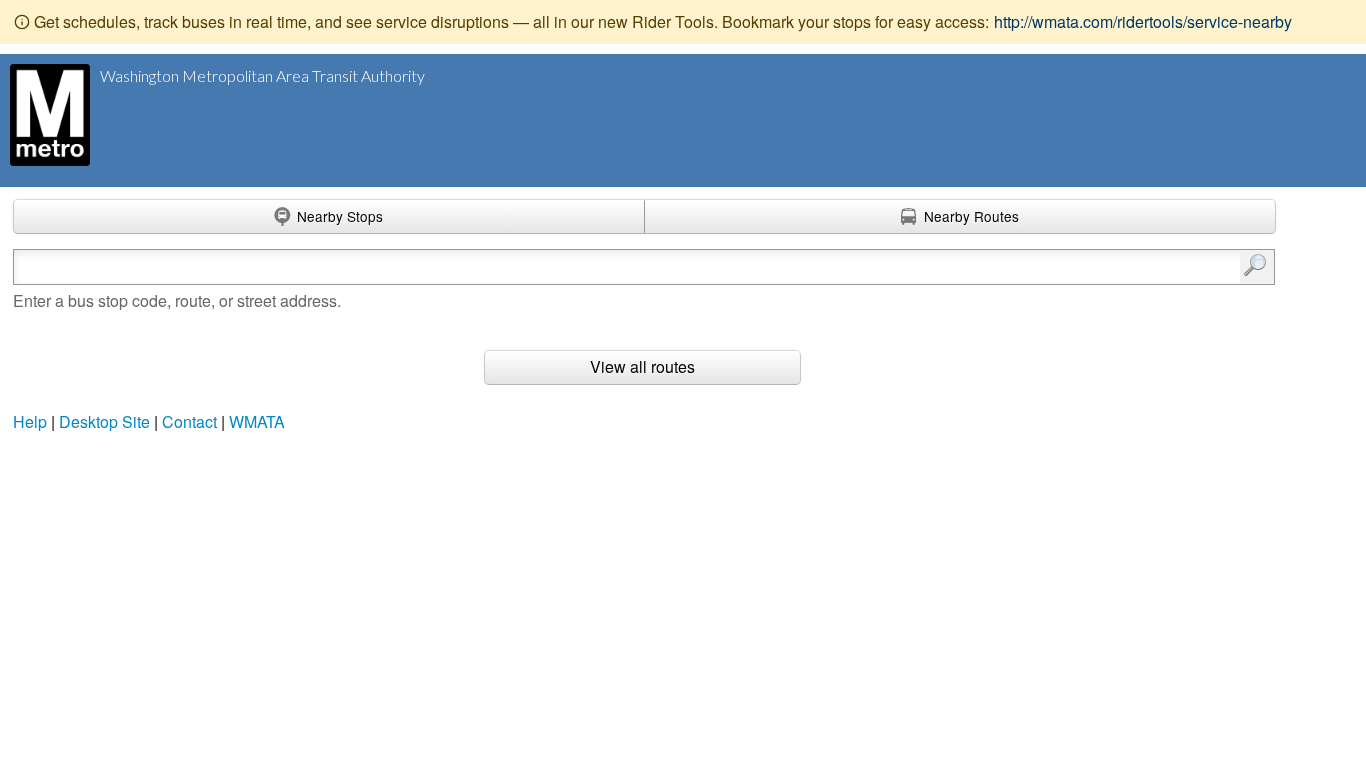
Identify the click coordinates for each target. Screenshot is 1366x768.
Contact (189, 421)
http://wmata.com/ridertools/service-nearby (1143, 21)
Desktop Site (104, 421)
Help (30, 421)
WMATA (257, 421)
